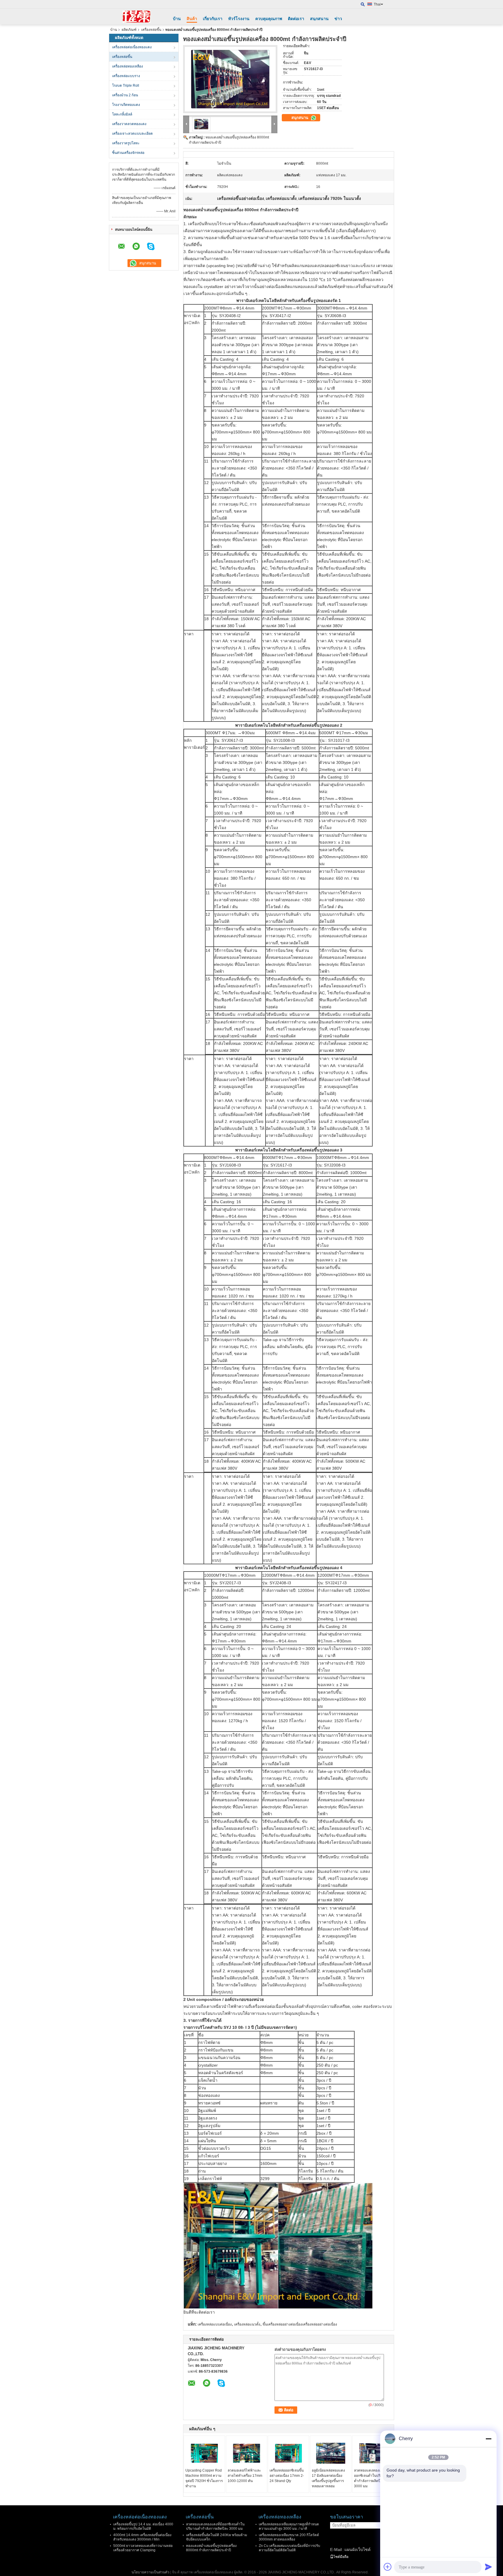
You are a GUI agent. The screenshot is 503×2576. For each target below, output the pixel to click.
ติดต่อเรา (296, 19)
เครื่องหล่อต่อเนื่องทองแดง (132, 47)
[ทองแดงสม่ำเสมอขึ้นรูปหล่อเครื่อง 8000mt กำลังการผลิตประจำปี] (230, 79)
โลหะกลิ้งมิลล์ (122, 114)
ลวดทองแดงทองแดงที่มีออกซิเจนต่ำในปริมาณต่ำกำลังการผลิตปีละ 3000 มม (372, 2478)
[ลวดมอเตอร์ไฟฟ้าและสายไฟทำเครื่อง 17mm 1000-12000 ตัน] (247, 2453)
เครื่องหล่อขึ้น (151, 30)
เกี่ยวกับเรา (213, 19)
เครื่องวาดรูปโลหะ (126, 143)
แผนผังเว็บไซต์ (357, 2550)
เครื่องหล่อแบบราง (126, 76)
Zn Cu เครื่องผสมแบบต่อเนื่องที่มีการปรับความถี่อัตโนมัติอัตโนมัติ (289, 2548)
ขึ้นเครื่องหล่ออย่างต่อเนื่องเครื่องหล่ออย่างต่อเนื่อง (300, 2324)
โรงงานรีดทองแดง (126, 105)
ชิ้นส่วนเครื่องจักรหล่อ (128, 153)
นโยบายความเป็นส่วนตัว (150, 2572)
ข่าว (338, 19)
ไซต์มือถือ (341, 2557)
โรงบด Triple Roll (126, 86)
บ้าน (177, 19)
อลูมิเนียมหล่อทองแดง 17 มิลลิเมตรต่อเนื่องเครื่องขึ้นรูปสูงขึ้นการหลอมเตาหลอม (328, 2478)
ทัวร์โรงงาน (239, 19)
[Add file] (388, 2567)
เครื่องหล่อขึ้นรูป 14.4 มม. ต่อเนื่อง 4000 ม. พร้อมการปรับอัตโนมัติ (143, 2526)
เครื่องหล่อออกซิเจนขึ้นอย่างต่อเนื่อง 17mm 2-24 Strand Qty (287, 2476)
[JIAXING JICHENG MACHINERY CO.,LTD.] (137, 17)
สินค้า (192, 19)
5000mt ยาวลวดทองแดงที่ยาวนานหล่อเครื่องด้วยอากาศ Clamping (143, 2548)
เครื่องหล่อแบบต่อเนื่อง (215, 2324)
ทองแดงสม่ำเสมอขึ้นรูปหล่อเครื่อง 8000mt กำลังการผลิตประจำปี (211, 2548)
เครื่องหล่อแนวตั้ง (247, 2324)
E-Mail (336, 2550)
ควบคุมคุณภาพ (269, 19)
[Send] (488, 2567)
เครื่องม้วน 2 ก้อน (125, 95)
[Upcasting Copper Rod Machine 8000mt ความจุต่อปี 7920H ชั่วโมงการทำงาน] (204, 2453)
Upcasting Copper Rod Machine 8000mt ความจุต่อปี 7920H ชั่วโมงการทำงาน (204, 2478)
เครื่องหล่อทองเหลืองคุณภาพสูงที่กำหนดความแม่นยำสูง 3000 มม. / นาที (289, 2526)
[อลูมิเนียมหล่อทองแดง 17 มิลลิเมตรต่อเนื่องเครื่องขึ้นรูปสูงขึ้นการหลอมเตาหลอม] (331, 2453)
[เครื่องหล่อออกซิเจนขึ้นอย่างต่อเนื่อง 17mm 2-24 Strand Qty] (288, 2453)
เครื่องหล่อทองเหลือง (127, 66)
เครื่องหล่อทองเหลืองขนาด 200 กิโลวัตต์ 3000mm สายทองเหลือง (289, 2537)
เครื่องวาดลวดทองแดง (129, 124)
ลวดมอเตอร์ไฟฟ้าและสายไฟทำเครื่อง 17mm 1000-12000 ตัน (245, 2476)
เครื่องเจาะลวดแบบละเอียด (132, 134)
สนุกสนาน (319, 19)
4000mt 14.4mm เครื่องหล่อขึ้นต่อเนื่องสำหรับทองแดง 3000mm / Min (142, 2537)
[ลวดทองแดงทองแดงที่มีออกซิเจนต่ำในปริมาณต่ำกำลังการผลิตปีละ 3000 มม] (373, 2453)
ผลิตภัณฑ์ (129, 30)
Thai (377, 4)
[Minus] (488, 2439)
